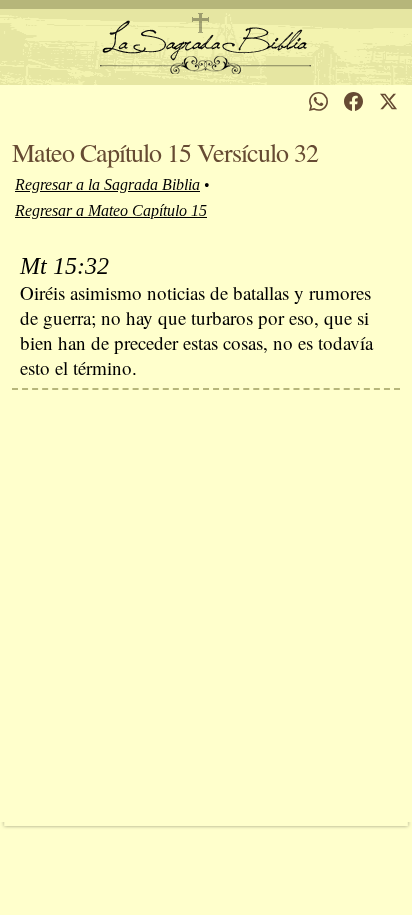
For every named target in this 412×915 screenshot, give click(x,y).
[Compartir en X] (388, 101)
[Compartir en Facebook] (353, 101)
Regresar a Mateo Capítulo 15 (111, 210)
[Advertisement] (206, 606)
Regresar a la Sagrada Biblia (107, 184)
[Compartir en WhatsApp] (318, 101)
